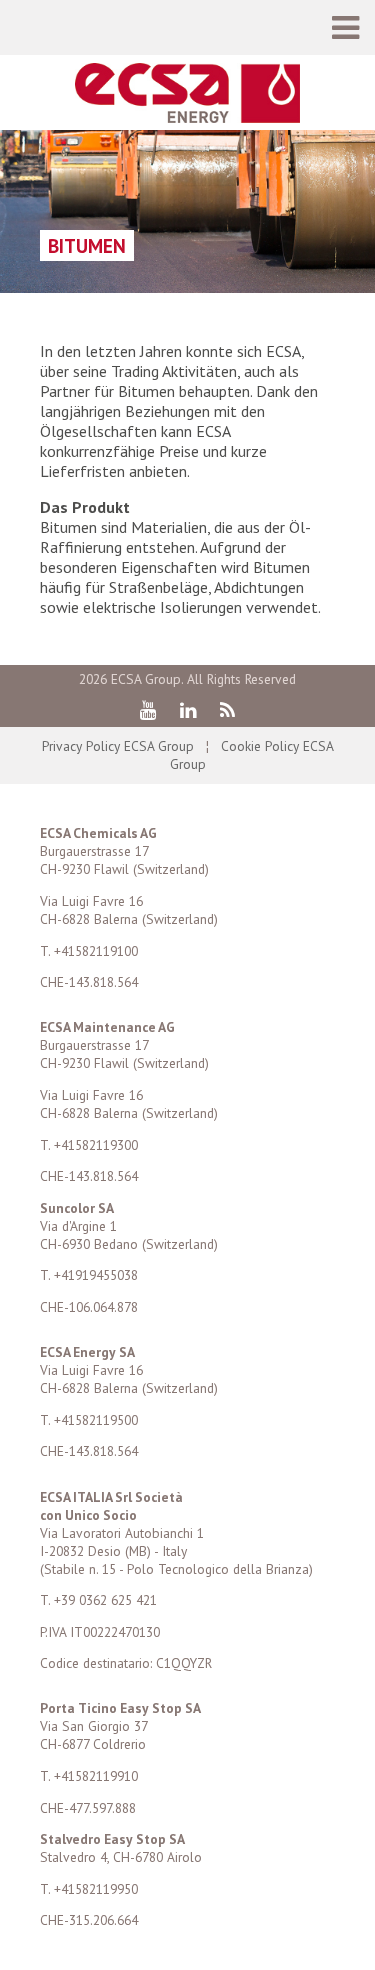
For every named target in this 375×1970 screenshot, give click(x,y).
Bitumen (87, 245)
